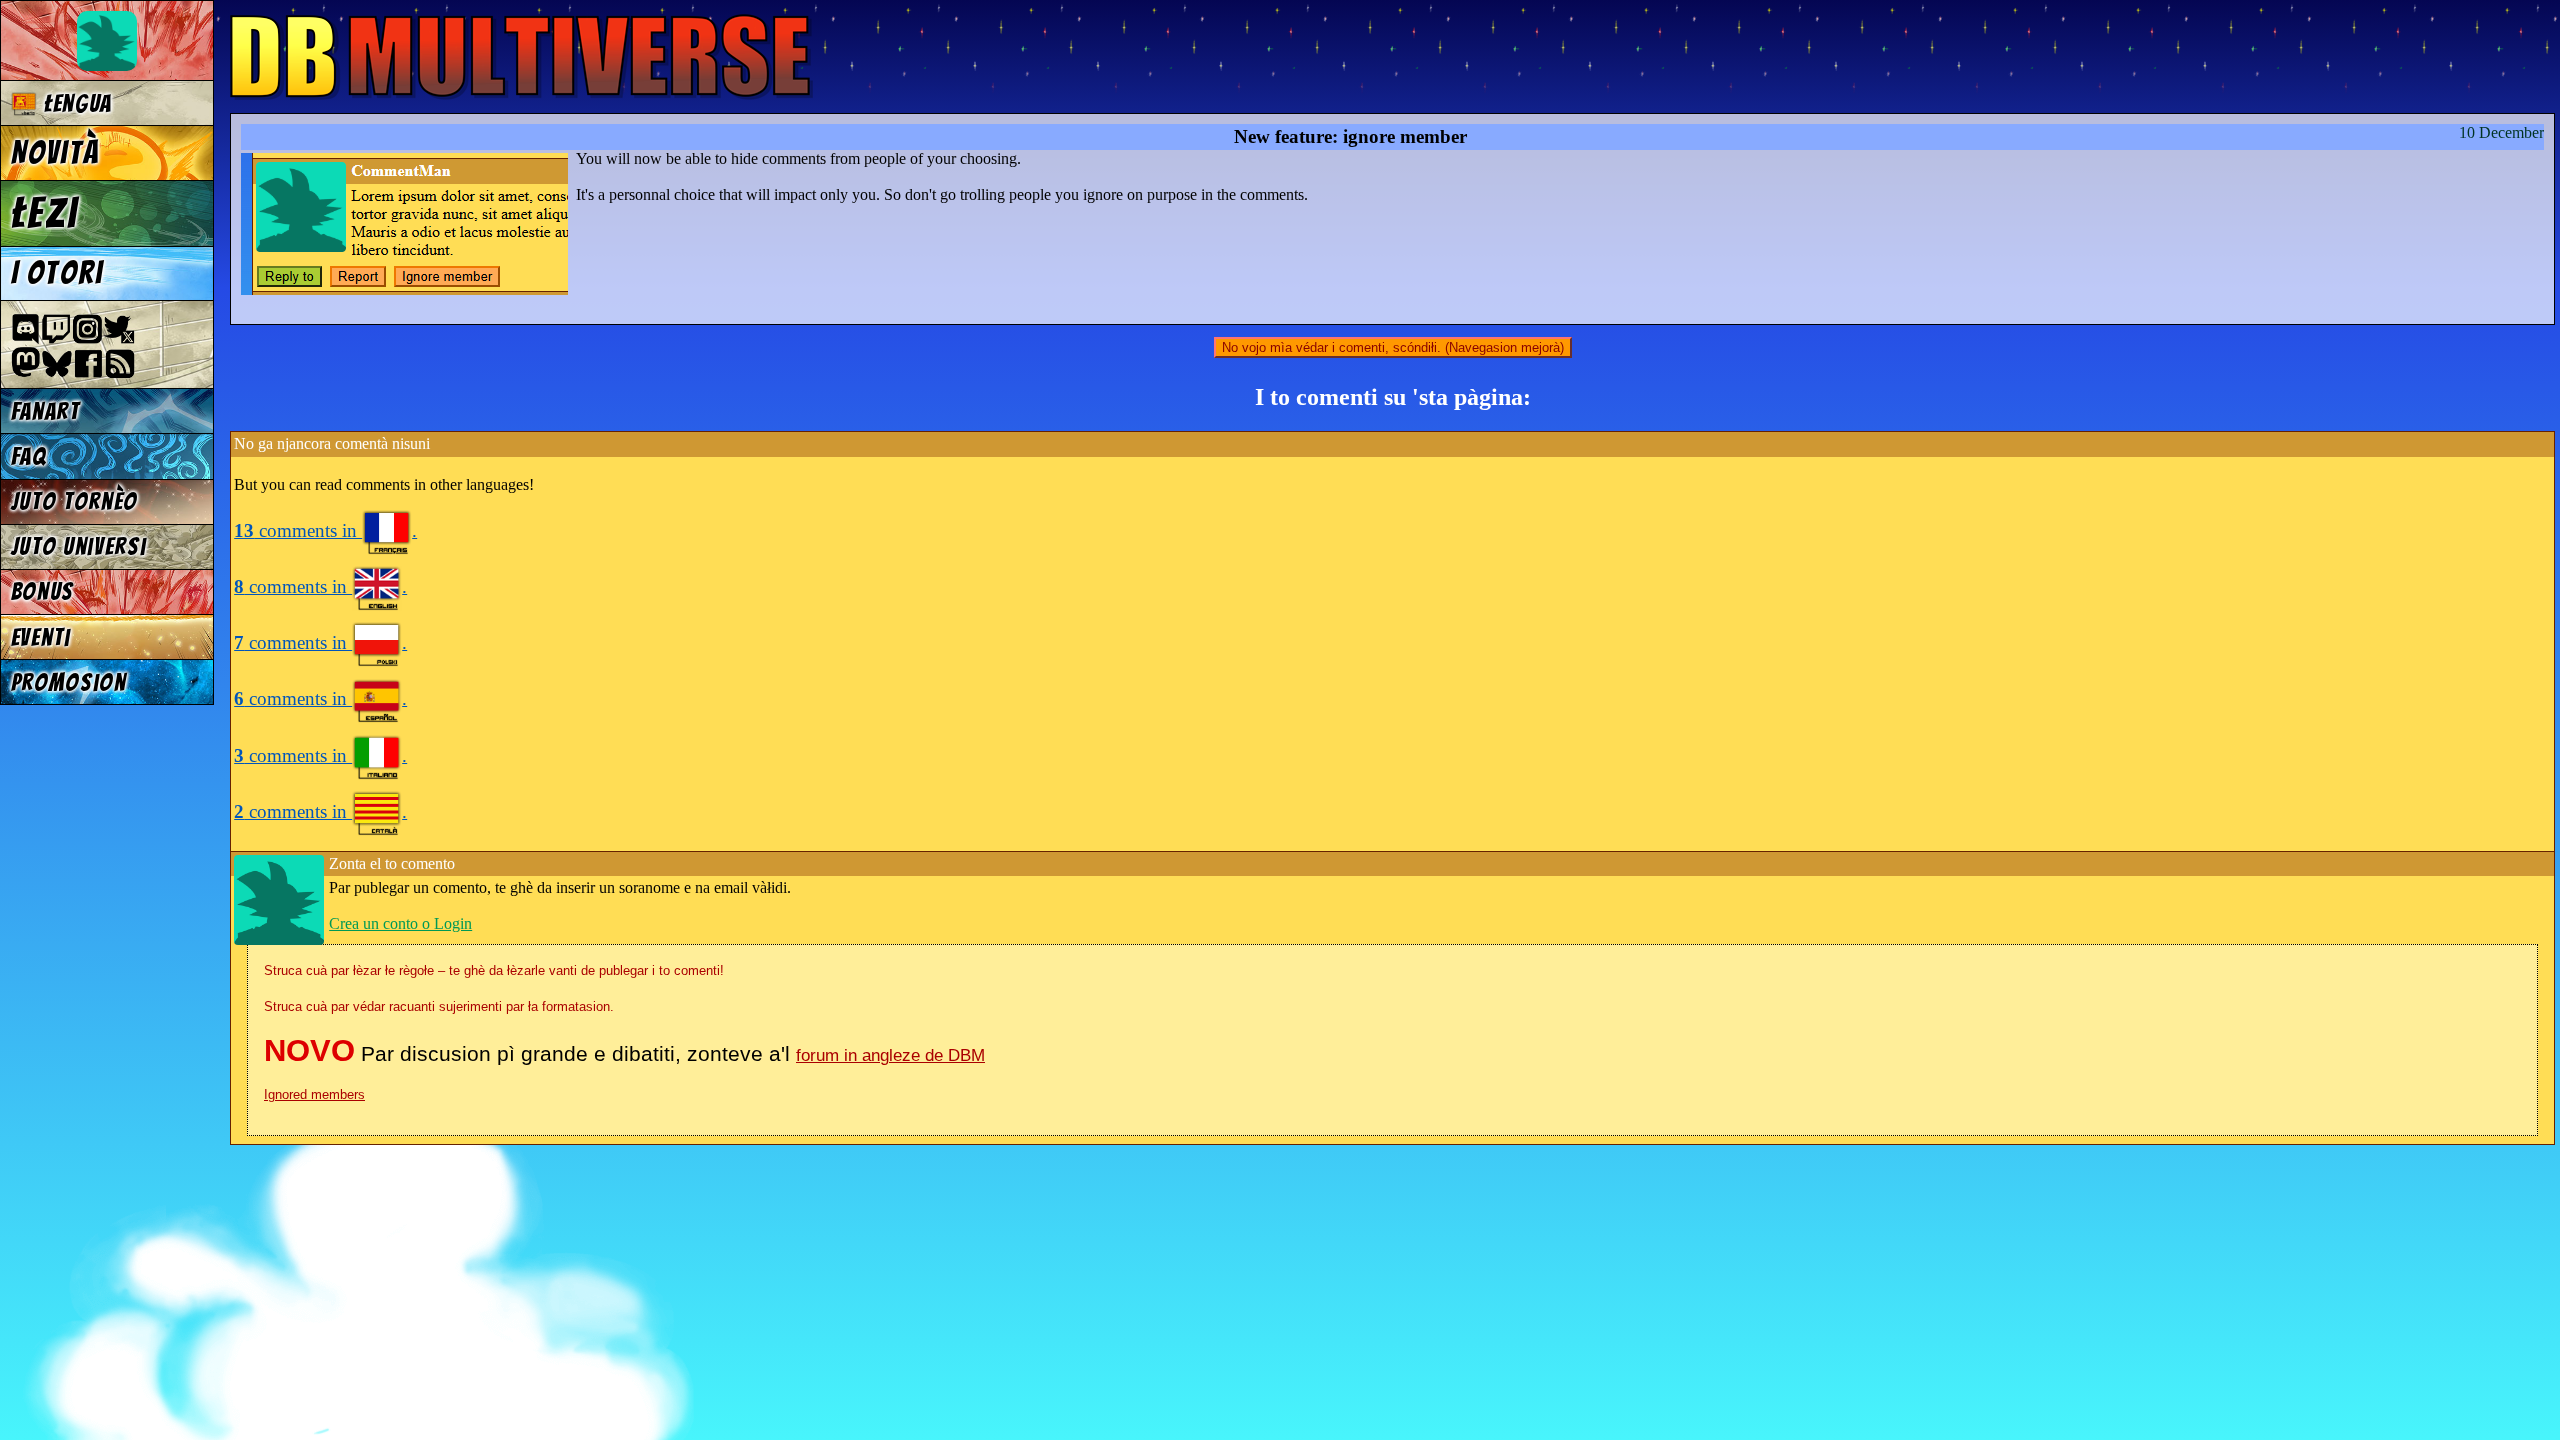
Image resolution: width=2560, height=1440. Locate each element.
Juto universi (79, 546)
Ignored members (314, 1094)
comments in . (325, 530)
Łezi (45, 213)
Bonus (42, 591)
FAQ (29, 456)
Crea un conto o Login (400, 923)
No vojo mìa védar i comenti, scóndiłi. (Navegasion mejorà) (1393, 347)
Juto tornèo (74, 501)
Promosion (69, 682)
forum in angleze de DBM (890, 1055)
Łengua (74, 103)
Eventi (41, 637)
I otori (57, 273)
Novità (55, 153)
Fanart (45, 411)
